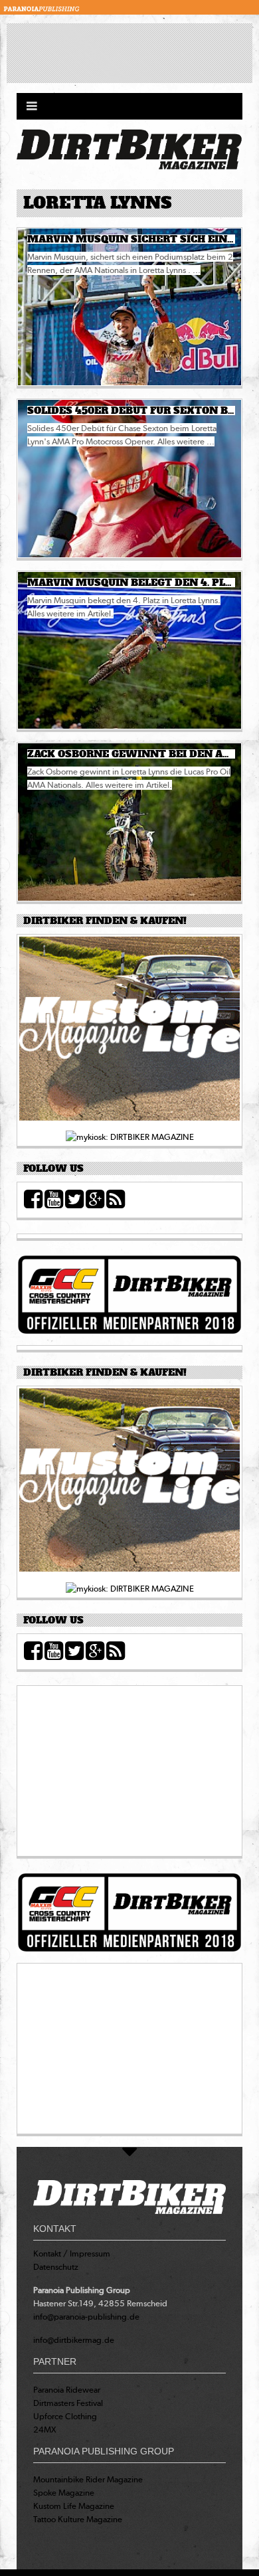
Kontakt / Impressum (72, 2254)
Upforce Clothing (65, 2416)
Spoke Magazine (64, 2493)
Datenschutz (56, 2267)
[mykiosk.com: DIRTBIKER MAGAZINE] (130, 1137)
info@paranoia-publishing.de (86, 2317)
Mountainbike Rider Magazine (88, 2479)
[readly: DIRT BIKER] (129, 1033)
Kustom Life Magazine (74, 2506)
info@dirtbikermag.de (74, 2340)
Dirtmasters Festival (68, 2403)
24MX (45, 2430)
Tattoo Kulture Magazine (78, 2519)
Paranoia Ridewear (67, 2390)
